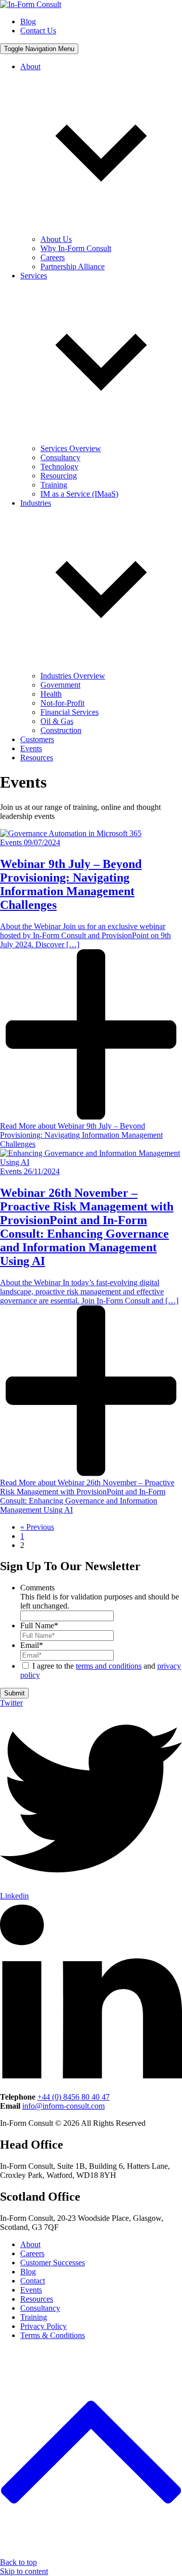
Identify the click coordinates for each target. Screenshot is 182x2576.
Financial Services (70, 712)
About (30, 2244)
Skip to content (24, 2571)
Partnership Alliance (73, 266)
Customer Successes (53, 2263)
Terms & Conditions (53, 2335)
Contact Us (38, 31)
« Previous (37, 1527)
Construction (61, 730)
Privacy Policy (43, 2326)
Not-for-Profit (62, 703)
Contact (33, 2281)
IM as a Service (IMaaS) (79, 494)
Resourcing (59, 476)
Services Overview (71, 448)
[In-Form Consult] (31, 4)
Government (60, 685)
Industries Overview (73, 676)
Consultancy (60, 457)
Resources (37, 758)
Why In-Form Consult (76, 248)
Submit (14, 1693)
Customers (37, 739)
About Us (56, 239)
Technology (59, 467)
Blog (28, 21)
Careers (53, 257)
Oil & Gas (57, 721)
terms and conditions (109, 1666)
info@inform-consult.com (63, 2106)
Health (51, 694)
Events (31, 748)
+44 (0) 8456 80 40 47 (74, 2097)
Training (54, 485)
